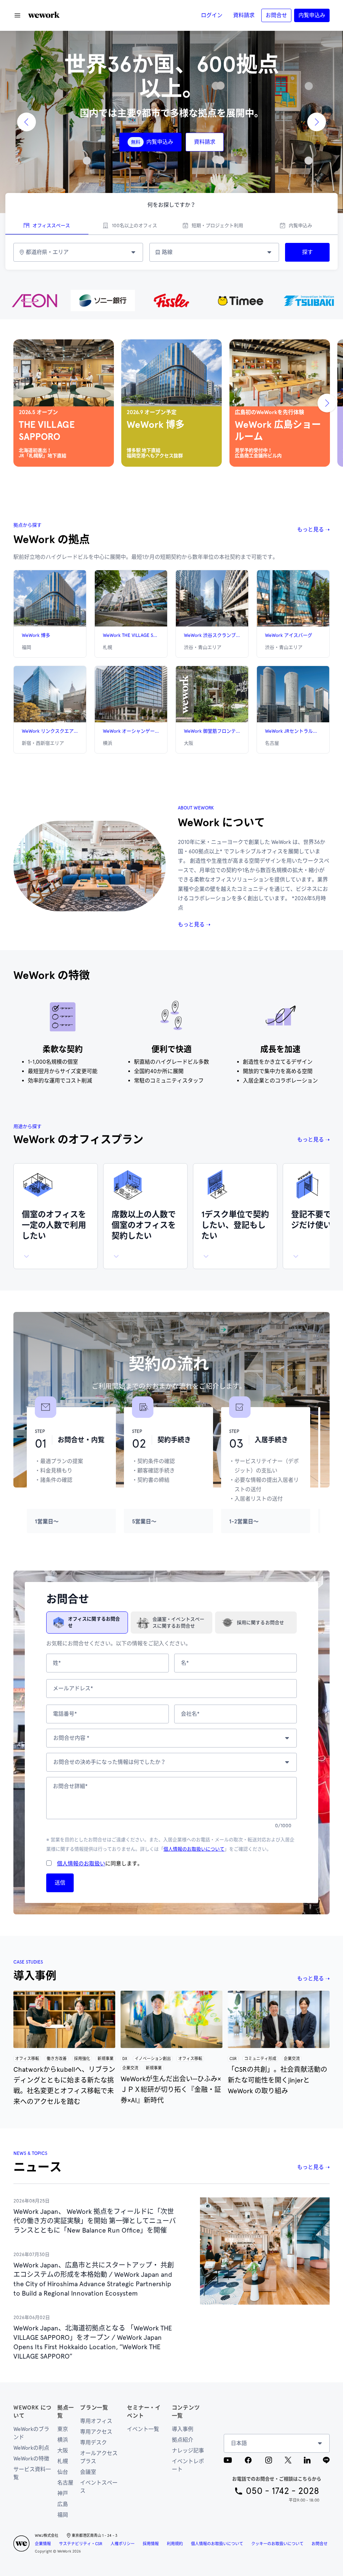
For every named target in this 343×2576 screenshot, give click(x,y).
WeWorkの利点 (31, 2448)
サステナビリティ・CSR (81, 2544)
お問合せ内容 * (71, 1738)
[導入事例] (64, 2019)
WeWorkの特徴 (31, 2459)
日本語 (239, 2443)
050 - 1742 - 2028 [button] (283, 2491)
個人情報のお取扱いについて (194, 1849)
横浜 (63, 2440)
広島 (63, 2504)
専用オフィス (96, 2421)
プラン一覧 (94, 2408)
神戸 (63, 2493)
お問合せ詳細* (70, 1786)
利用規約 (175, 2544)
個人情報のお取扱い (81, 1864)
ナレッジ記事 (188, 2451)
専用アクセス (96, 2432)
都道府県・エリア (47, 252)
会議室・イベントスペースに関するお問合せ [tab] (178, 1623)
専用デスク (93, 2442)
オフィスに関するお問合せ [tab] (94, 1622)
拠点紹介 (183, 2440)
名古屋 (65, 2483)
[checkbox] (49, 1863)
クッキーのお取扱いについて (277, 2544)
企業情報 (43, 2544)
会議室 (88, 2472)
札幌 (63, 2461)
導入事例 (183, 2429)
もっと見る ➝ (313, 530)
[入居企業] (171, 301)
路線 (167, 252)
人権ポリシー (123, 2544)
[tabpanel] (171, 252)
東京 (63, 2429)
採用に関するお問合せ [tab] (260, 1623)
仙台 (63, 2472)
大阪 (63, 2451)
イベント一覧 (143, 2429)
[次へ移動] (327, 403)
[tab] (47, 226)
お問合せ (320, 2544)
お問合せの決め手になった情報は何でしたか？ (110, 1762)
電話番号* (65, 1714)
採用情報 (151, 2544)
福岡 (63, 2515)
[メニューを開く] (17, 15)
